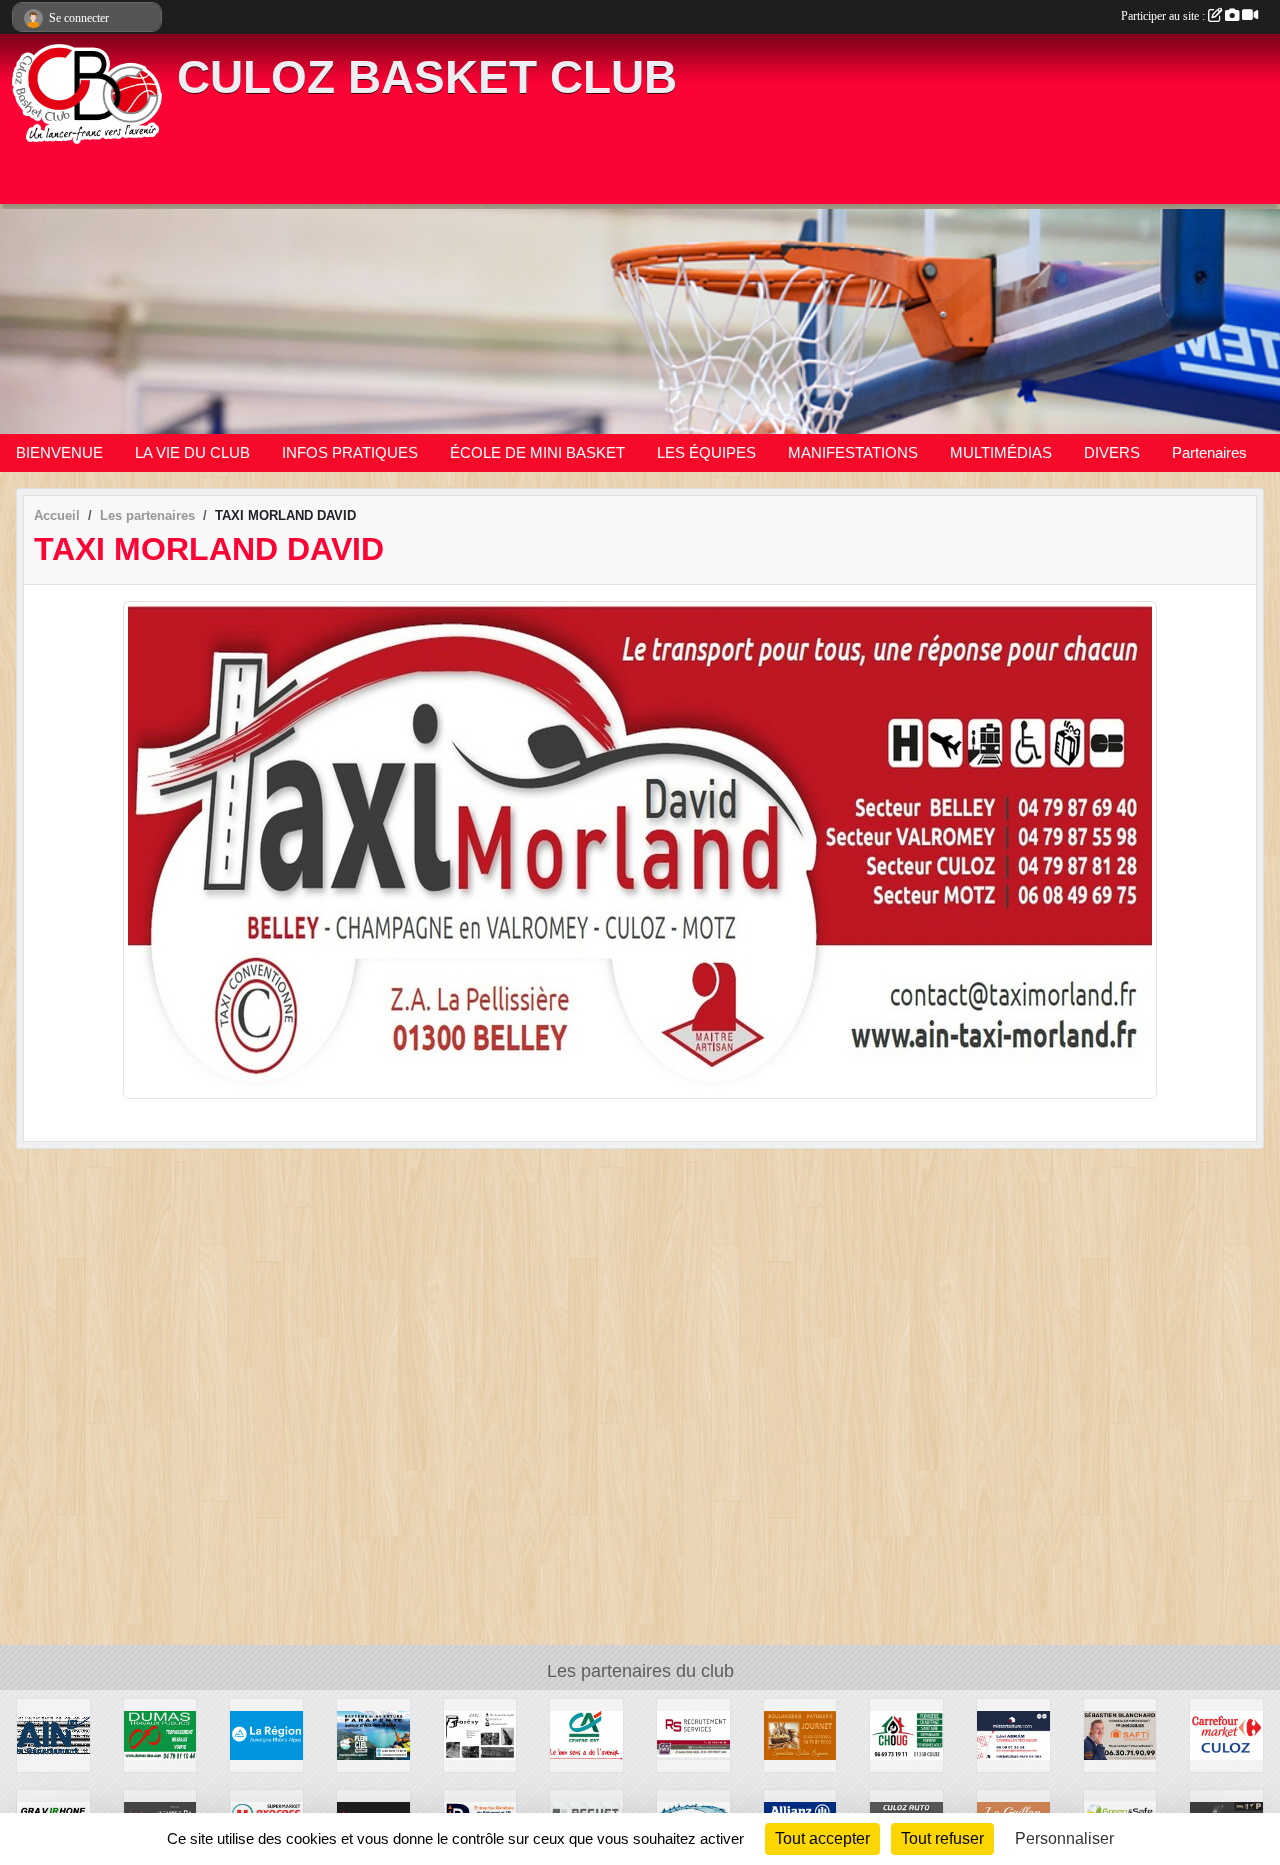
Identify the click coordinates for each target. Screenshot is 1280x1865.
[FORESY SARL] (480, 1734)
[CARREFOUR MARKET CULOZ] (1226, 1734)
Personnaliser (1064, 1838)
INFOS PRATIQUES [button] (350, 452)
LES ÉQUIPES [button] (706, 452)
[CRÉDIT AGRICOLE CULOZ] (586, 1734)
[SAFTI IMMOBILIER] (1120, 1734)
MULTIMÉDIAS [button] (1001, 452)
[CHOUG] (906, 1734)
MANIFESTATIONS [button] (853, 452)
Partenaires (1209, 452)
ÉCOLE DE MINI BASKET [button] (537, 452)
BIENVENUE (59, 452)
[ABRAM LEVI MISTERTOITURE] (1013, 1734)
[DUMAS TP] (160, 1734)
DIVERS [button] (1112, 452)
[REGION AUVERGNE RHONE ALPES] (266, 1734)
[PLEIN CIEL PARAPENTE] (373, 1734)
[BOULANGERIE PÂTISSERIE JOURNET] (800, 1734)
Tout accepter (822, 1838)
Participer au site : (1164, 16)
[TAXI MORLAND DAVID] (640, 848)
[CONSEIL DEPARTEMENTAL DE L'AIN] (53, 1734)
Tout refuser (942, 1838)
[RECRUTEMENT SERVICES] (693, 1734)
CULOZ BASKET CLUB (427, 77)
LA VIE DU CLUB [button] (192, 452)
